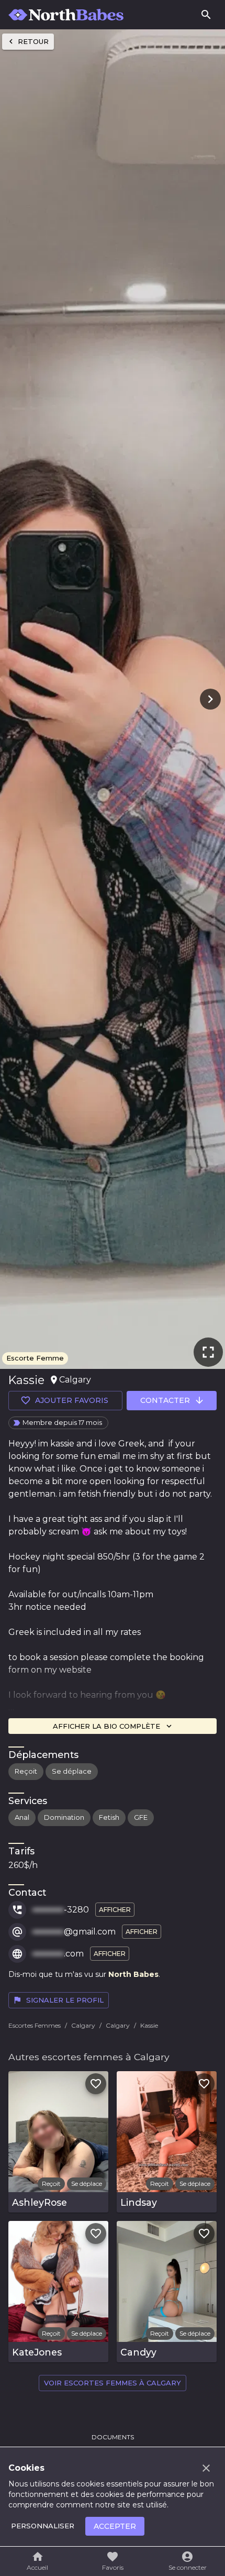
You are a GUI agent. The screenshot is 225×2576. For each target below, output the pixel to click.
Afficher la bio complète (106, 1726)
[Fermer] (206, 2468)
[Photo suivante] (208, 699)
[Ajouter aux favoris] (96, 2084)
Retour (33, 41)
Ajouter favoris (72, 1400)
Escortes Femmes (35, 2025)
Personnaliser (43, 2526)
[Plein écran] (208, 1352)
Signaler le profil (65, 2000)
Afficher (115, 1910)
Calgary (83, 2025)
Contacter (165, 1400)
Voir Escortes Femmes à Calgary (113, 2383)
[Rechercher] (206, 15)
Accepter (115, 2526)
